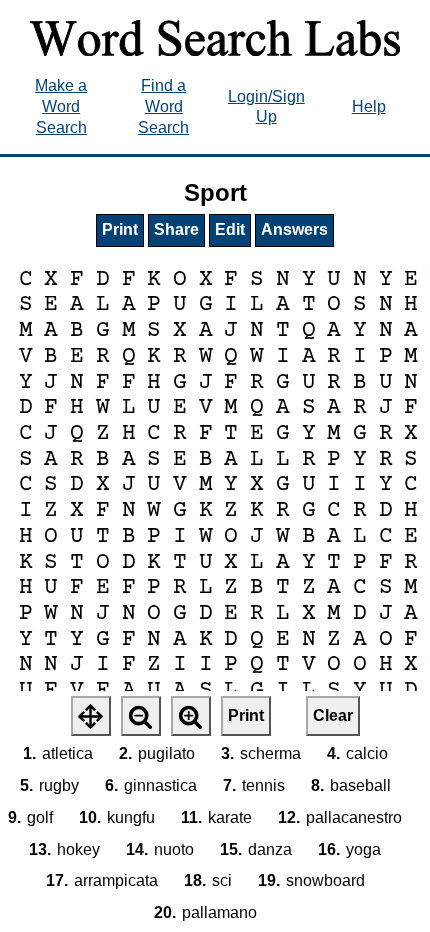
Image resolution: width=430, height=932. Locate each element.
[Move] (91, 716)
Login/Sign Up (266, 107)
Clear (333, 715)
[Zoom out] (141, 716)
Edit (230, 229)
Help (369, 106)
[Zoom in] (191, 716)
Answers (294, 229)
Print (120, 229)
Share (176, 229)
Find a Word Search (163, 106)
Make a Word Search (61, 106)
